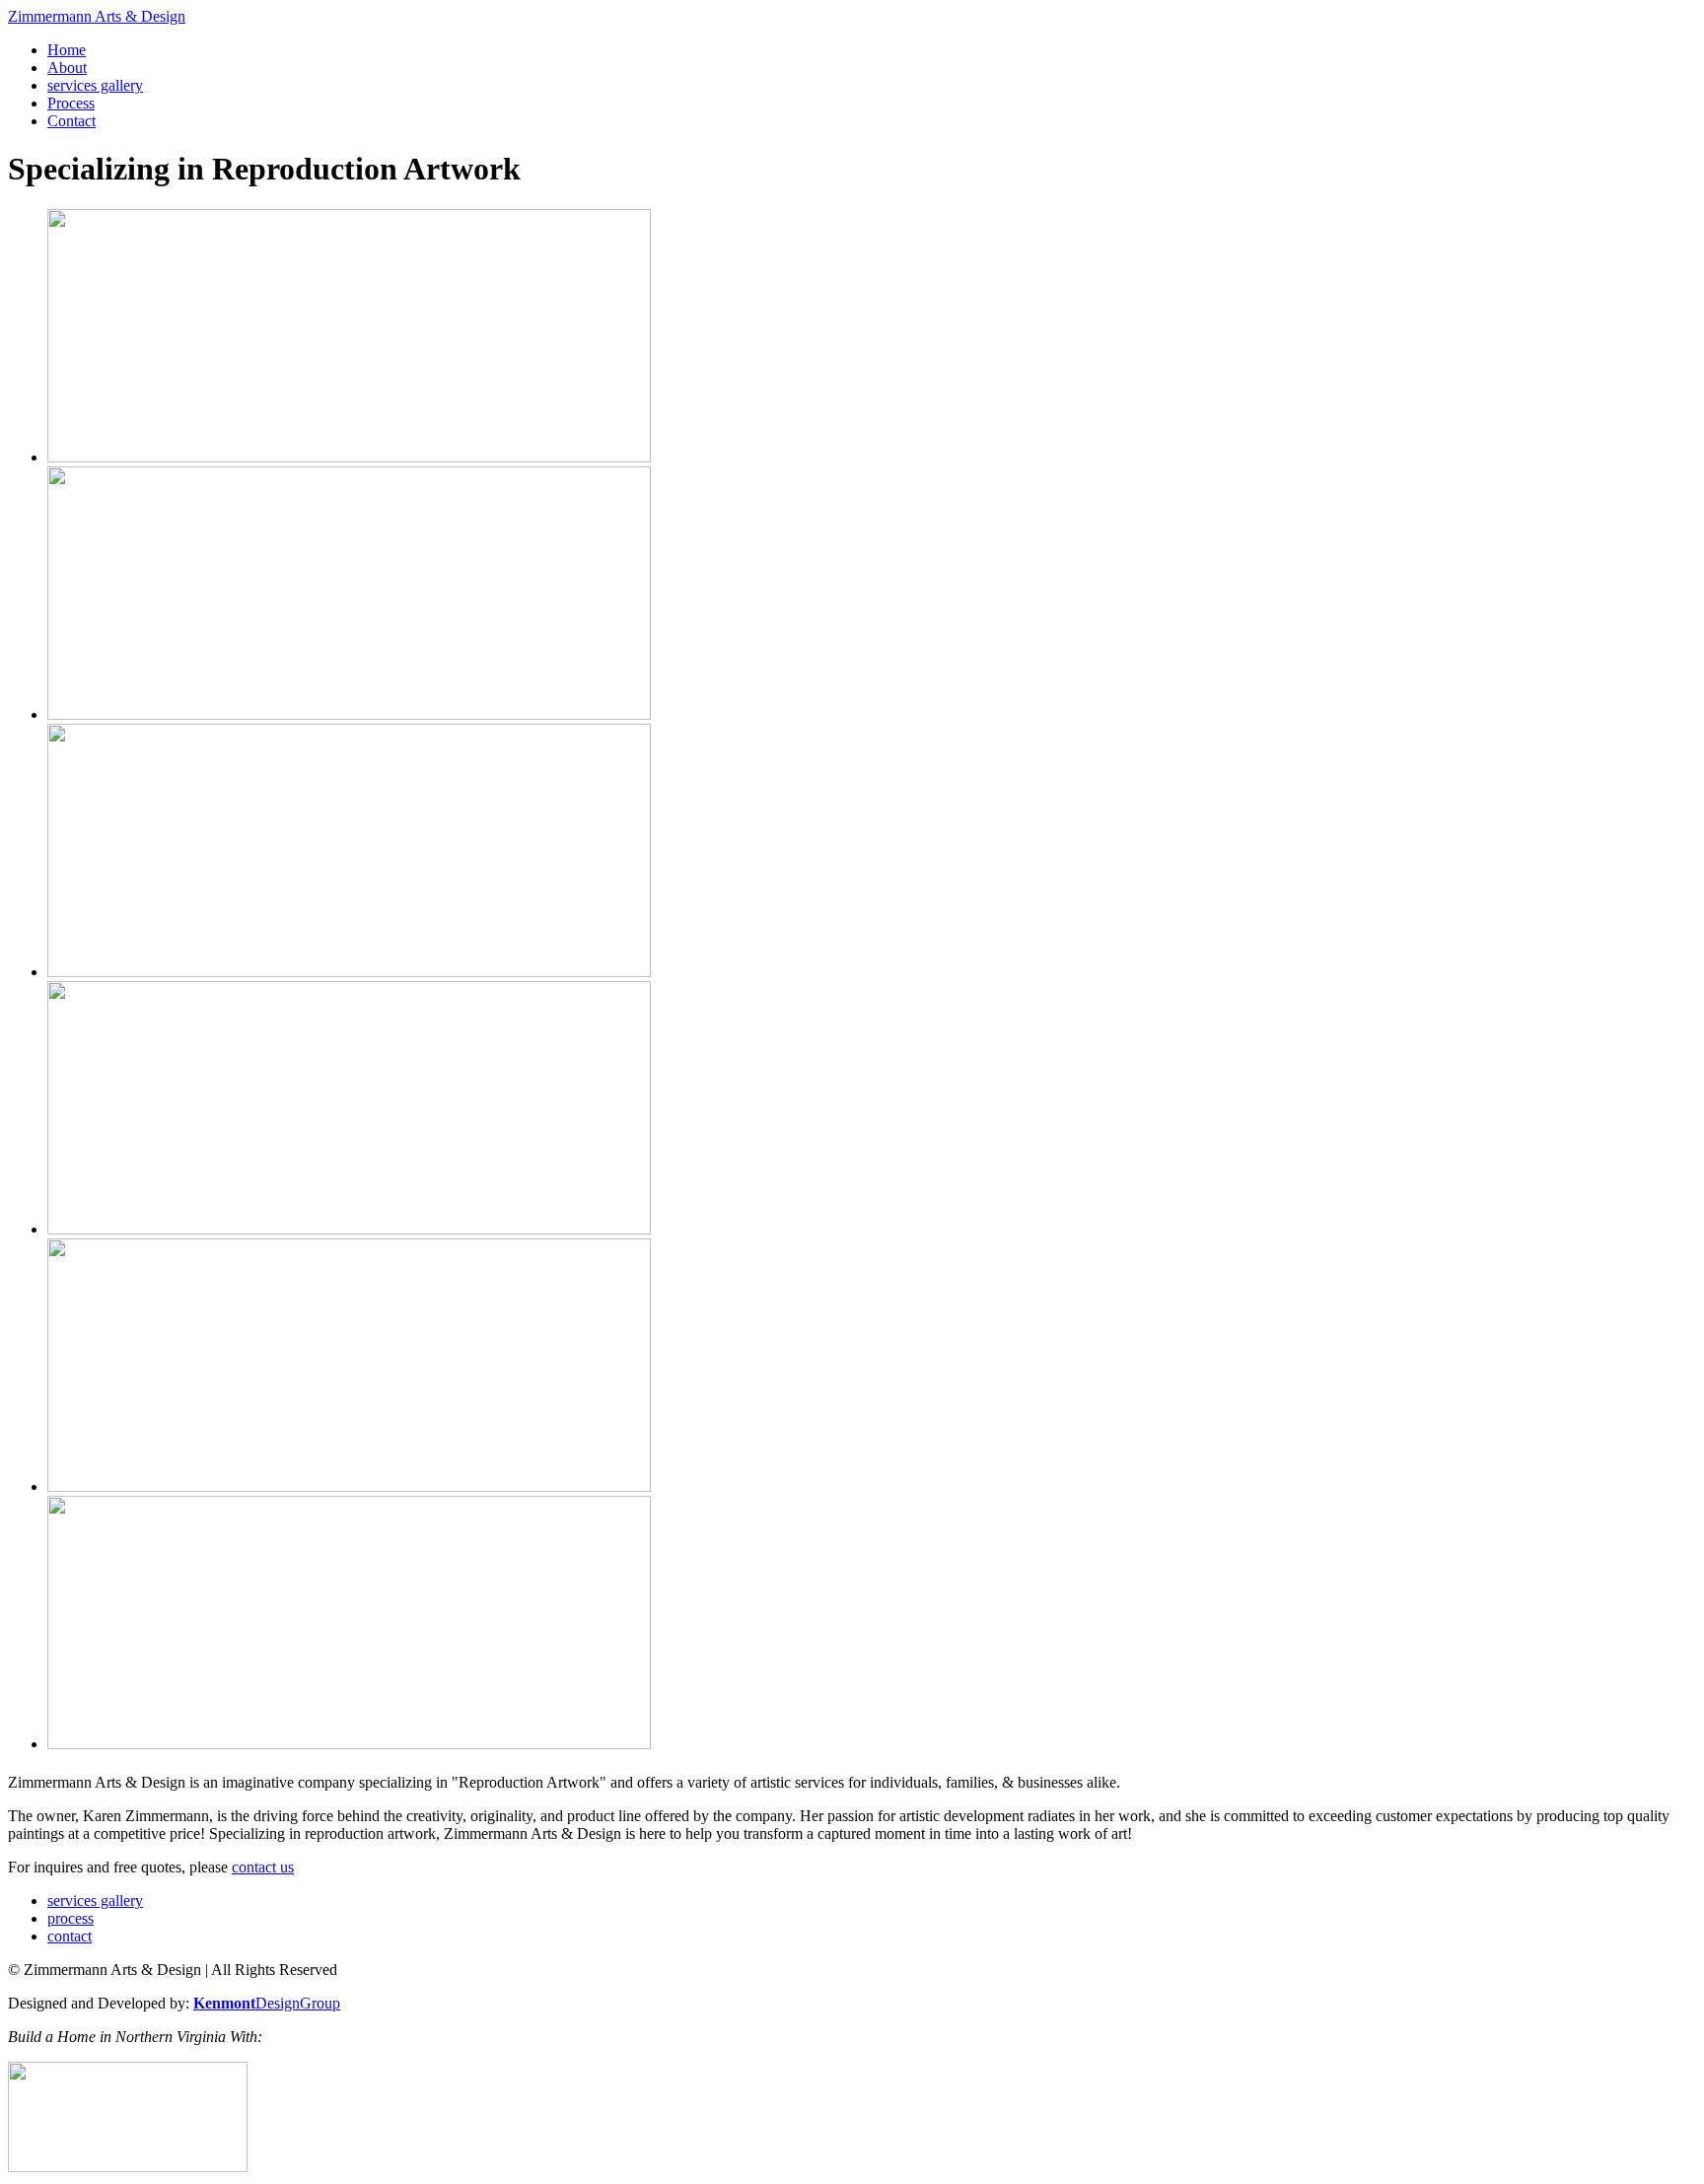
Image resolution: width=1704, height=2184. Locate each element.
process (71, 1918)
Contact (71, 121)
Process (71, 103)
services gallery (95, 85)
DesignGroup (267, 2003)
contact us (263, 1867)
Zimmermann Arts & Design (97, 16)
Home (67, 50)
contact (70, 1936)
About (67, 68)
